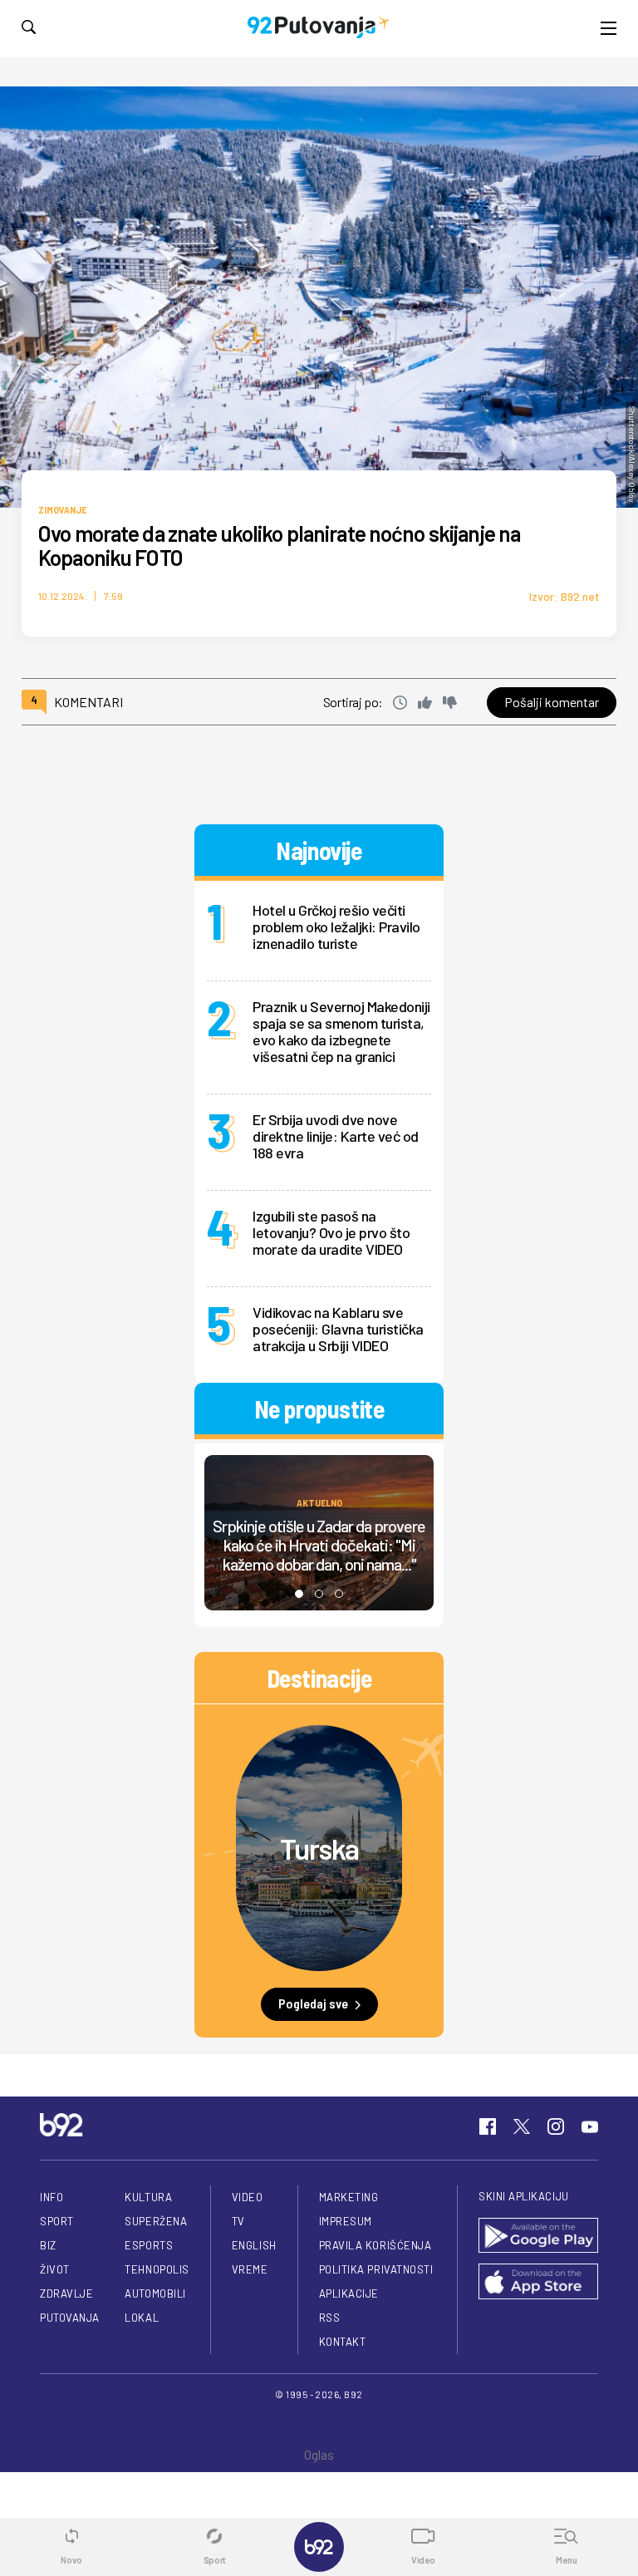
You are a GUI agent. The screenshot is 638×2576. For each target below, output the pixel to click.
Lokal (142, 2318)
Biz (48, 2245)
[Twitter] (522, 2126)
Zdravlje (66, 2293)
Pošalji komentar (552, 702)
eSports (149, 2245)
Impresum (346, 2221)
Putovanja (70, 2318)
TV (238, 2221)
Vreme (250, 2269)
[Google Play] (538, 2237)
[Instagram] (556, 2126)
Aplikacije (349, 2293)
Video (248, 2197)
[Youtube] (590, 2126)
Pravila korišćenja (375, 2245)
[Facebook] (488, 2126)
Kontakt (343, 2342)
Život (55, 2269)
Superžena (156, 2221)
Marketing (349, 2197)
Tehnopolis (157, 2269)
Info (52, 2197)
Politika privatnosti (376, 2269)
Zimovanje (62, 509)
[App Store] (538, 2283)
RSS (330, 2318)
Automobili (155, 2293)
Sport (57, 2221)
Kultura (148, 2197)
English (254, 2245)
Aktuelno (319, 1502)
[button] (299, 1594)
